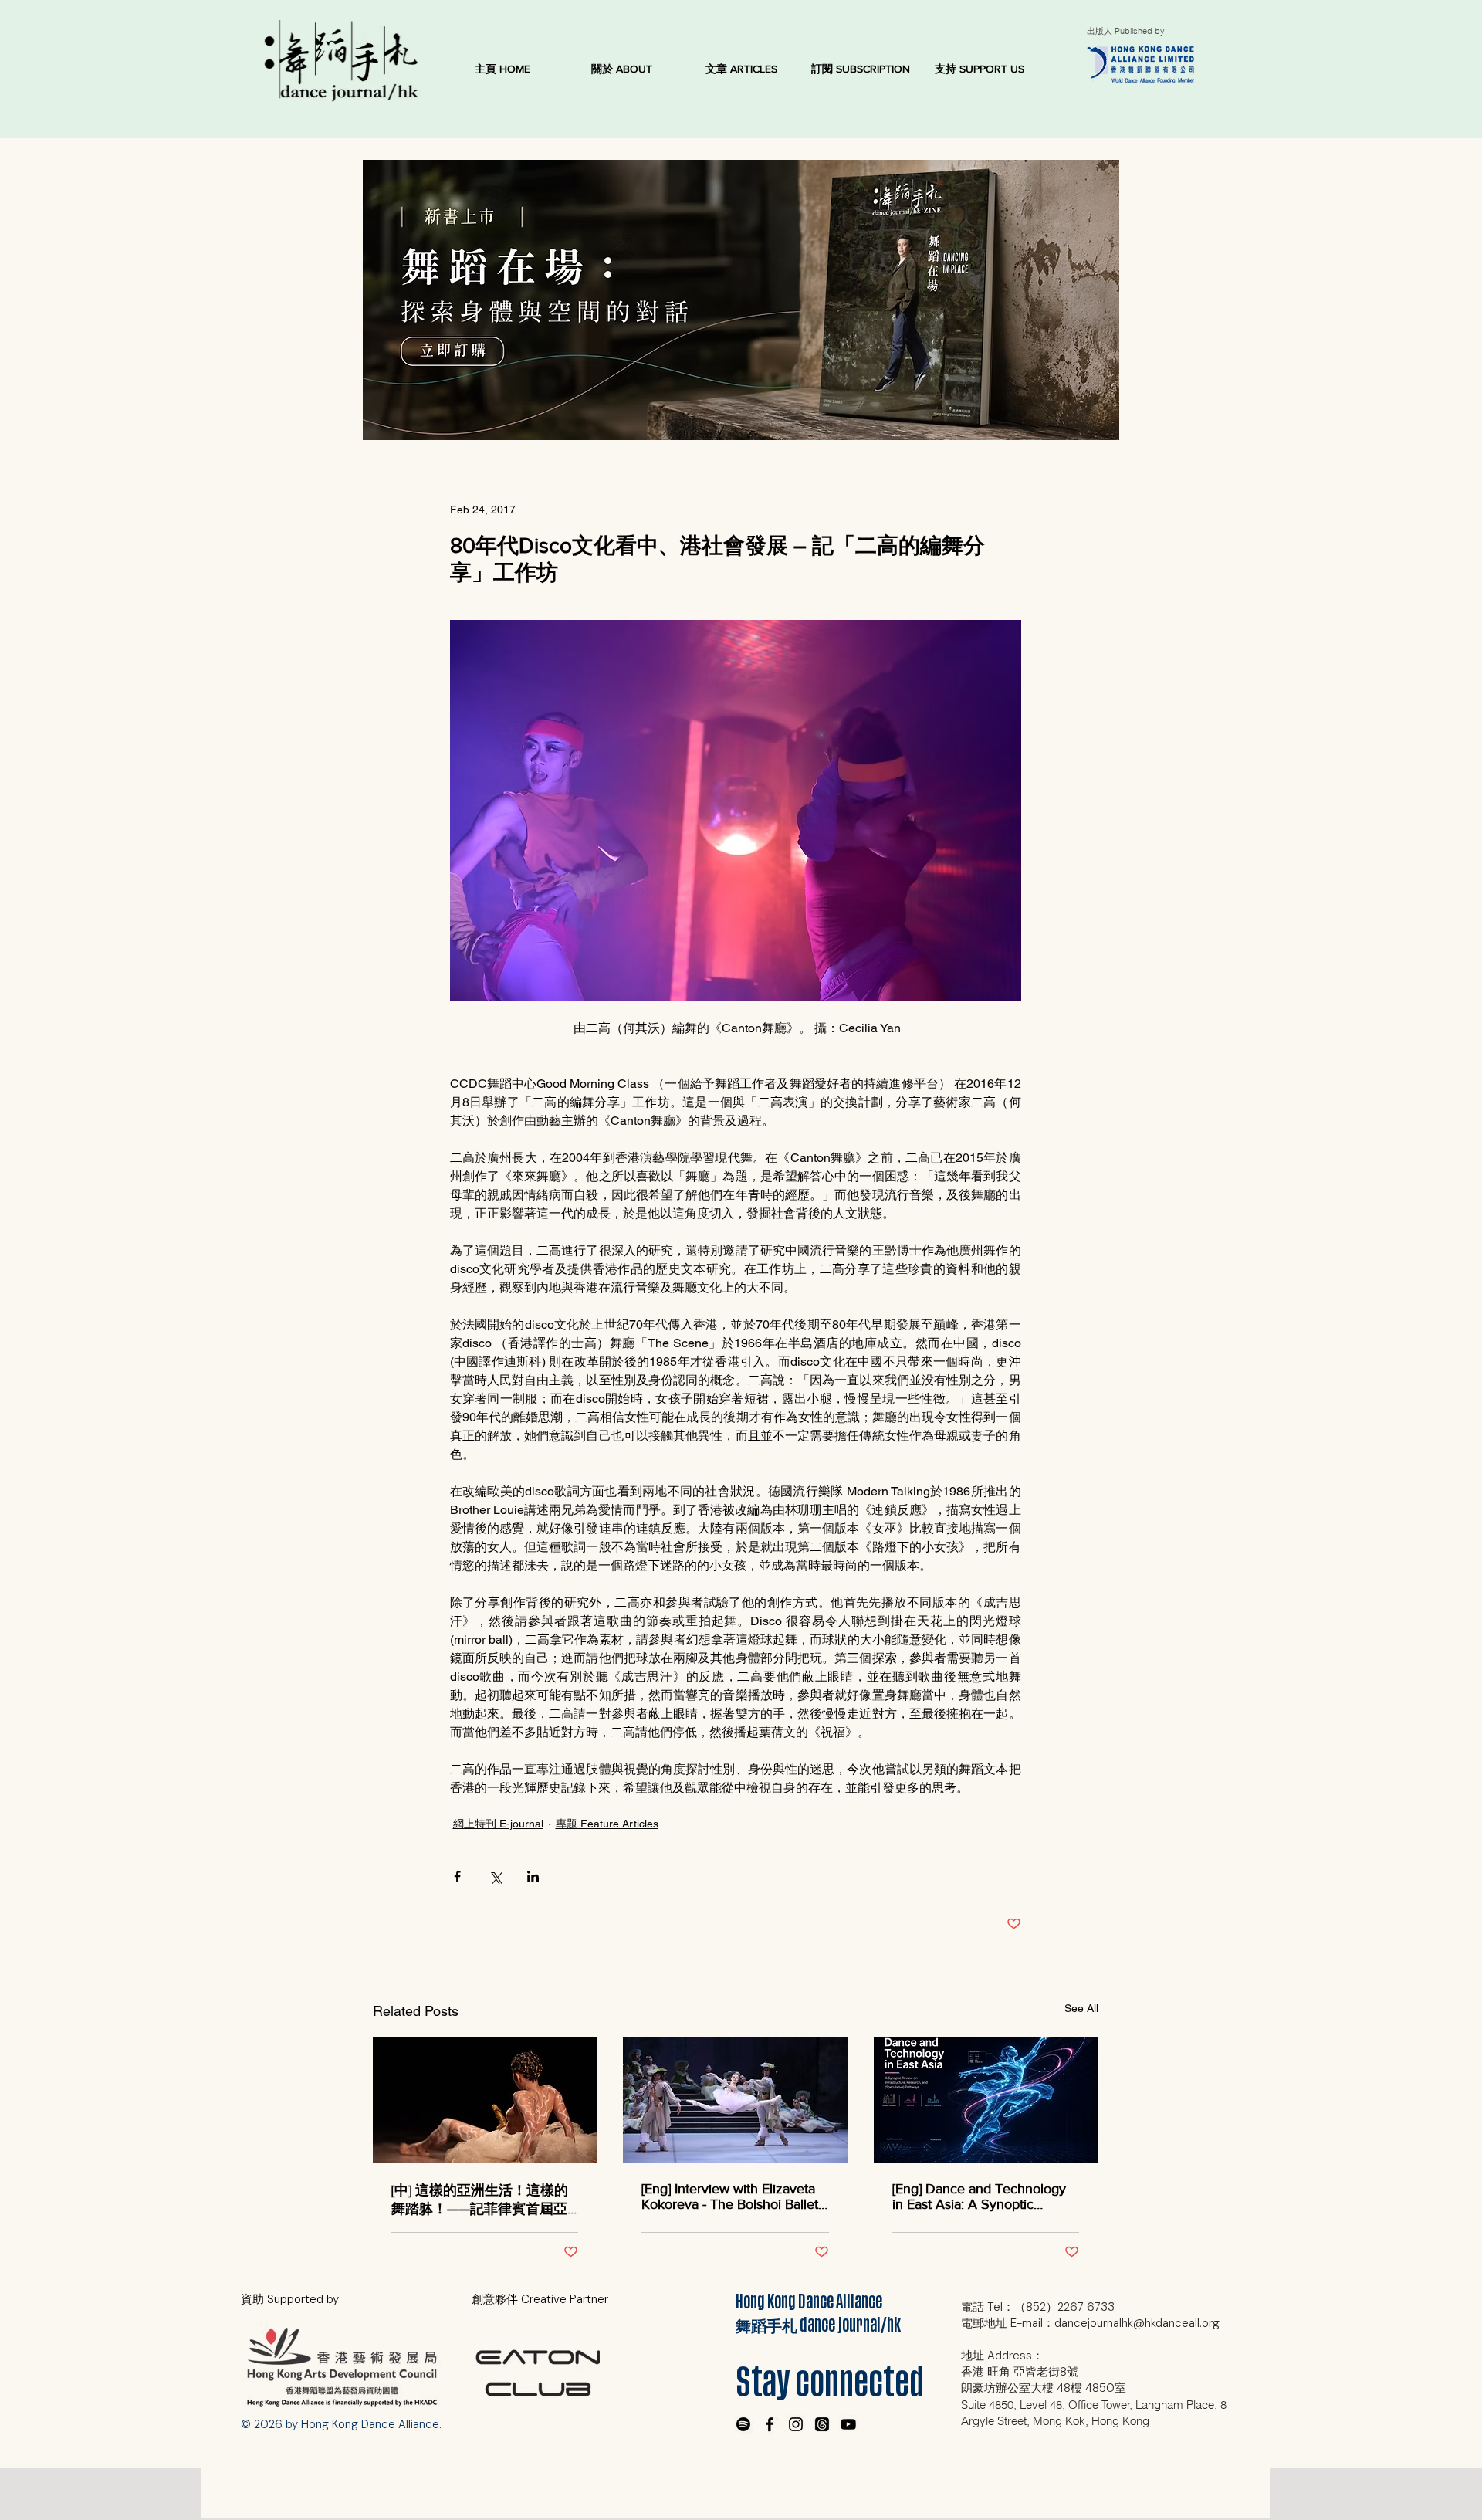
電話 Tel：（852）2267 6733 (1038, 2307)
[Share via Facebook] (457, 1876)
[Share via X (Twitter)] (495, 1876)
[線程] (822, 2424)
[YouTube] (848, 2424)
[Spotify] (743, 2424)
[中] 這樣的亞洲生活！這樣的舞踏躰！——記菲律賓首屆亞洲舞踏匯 (480, 2200)
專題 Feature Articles (607, 1824)
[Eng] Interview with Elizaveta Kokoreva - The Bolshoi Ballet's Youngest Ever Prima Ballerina (734, 2197)
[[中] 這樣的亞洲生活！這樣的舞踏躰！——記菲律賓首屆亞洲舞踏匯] (485, 2100)
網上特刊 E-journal (498, 1824)
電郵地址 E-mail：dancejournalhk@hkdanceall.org (1090, 2323)
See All (1081, 2008)
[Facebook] (770, 2424)
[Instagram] (796, 2424)
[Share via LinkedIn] (533, 1876)
